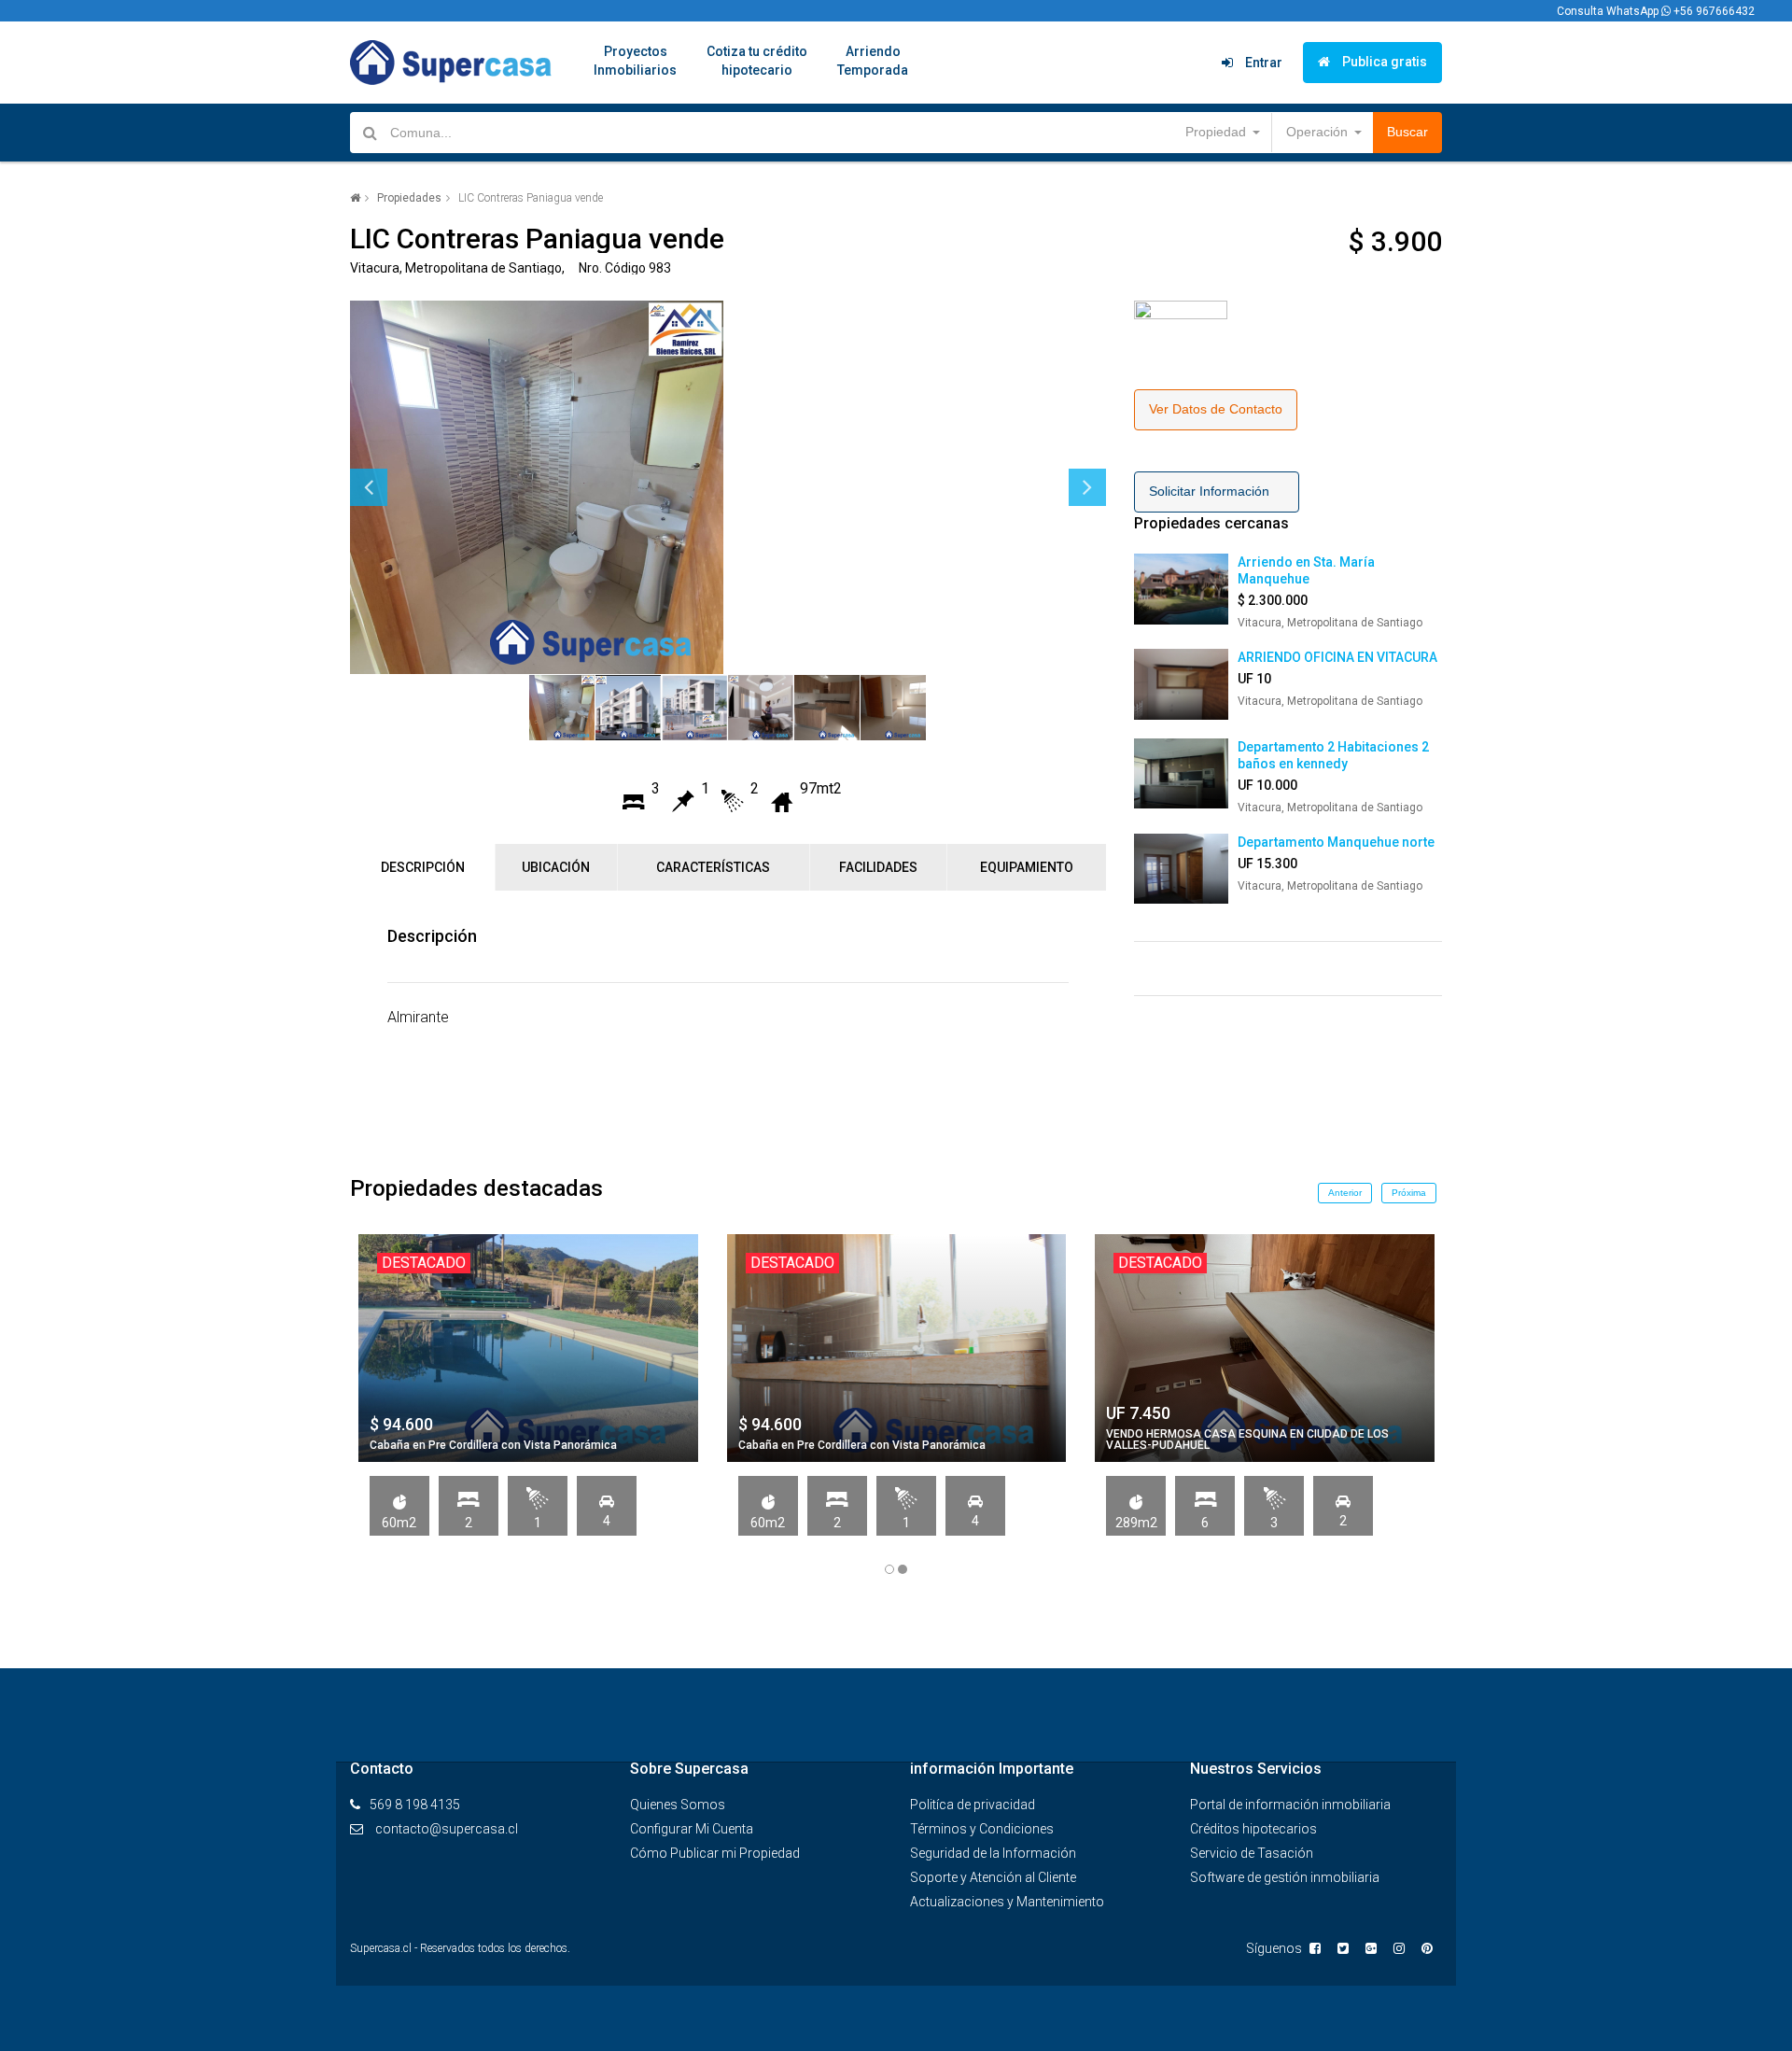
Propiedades (409, 198)
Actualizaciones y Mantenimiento (1007, 1902)
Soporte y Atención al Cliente (993, 1877)
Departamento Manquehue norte (1336, 842)
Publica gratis (1383, 62)
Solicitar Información (1217, 491)
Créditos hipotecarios (1253, 1829)
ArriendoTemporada (873, 61)
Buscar (1407, 132)
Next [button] (1087, 487)
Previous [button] (369, 487)
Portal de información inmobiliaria (1290, 1805)
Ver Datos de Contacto (1216, 409)
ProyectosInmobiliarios (635, 61)
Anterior (1345, 1193)
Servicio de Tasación (1252, 1853)
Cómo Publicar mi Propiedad (715, 1853)
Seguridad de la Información (993, 1853)
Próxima (1409, 1193)
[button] (1221, 133)
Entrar (1262, 63)
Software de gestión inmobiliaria (1285, 1877)
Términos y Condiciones (982, 1829)
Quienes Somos (678, 1805)
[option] (728, 487)
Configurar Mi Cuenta (692, 1829)
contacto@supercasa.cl (447, 1829)
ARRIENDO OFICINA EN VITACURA (1337, 657)
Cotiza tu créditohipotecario (757, 61)
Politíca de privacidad (973, 1805)
